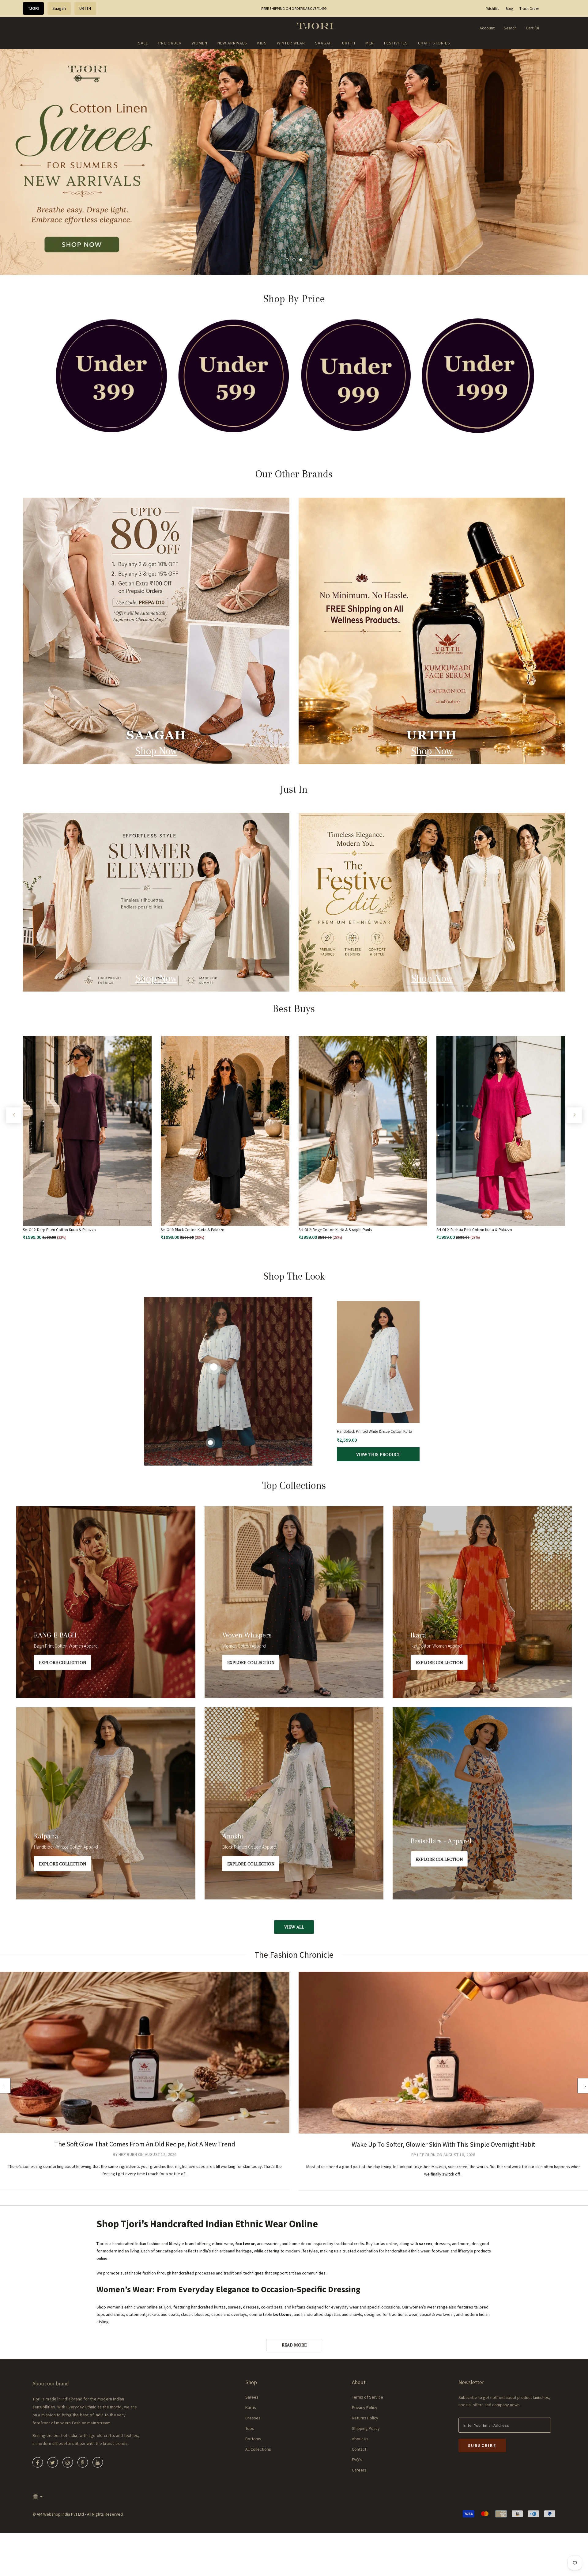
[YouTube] (98, 2462)
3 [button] (301, 260)
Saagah (59, 8)
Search (510, 28)
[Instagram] (68, 2462)
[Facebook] (38, 2462)
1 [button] (287, 260)
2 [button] (294, 260)
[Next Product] (574, 1115)
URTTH (85, 8)
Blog (509, 8)
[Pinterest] (83, 2462)
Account (487, 28)
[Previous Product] (14, 1115)
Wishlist (493, 8)
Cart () (532, 28)
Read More (294, 2345)
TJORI (33, 8)
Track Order (529, 8)
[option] (294, 162)
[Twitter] (53, 2462)
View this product (378, 1457)
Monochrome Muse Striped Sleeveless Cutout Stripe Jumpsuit (374, 1432)
